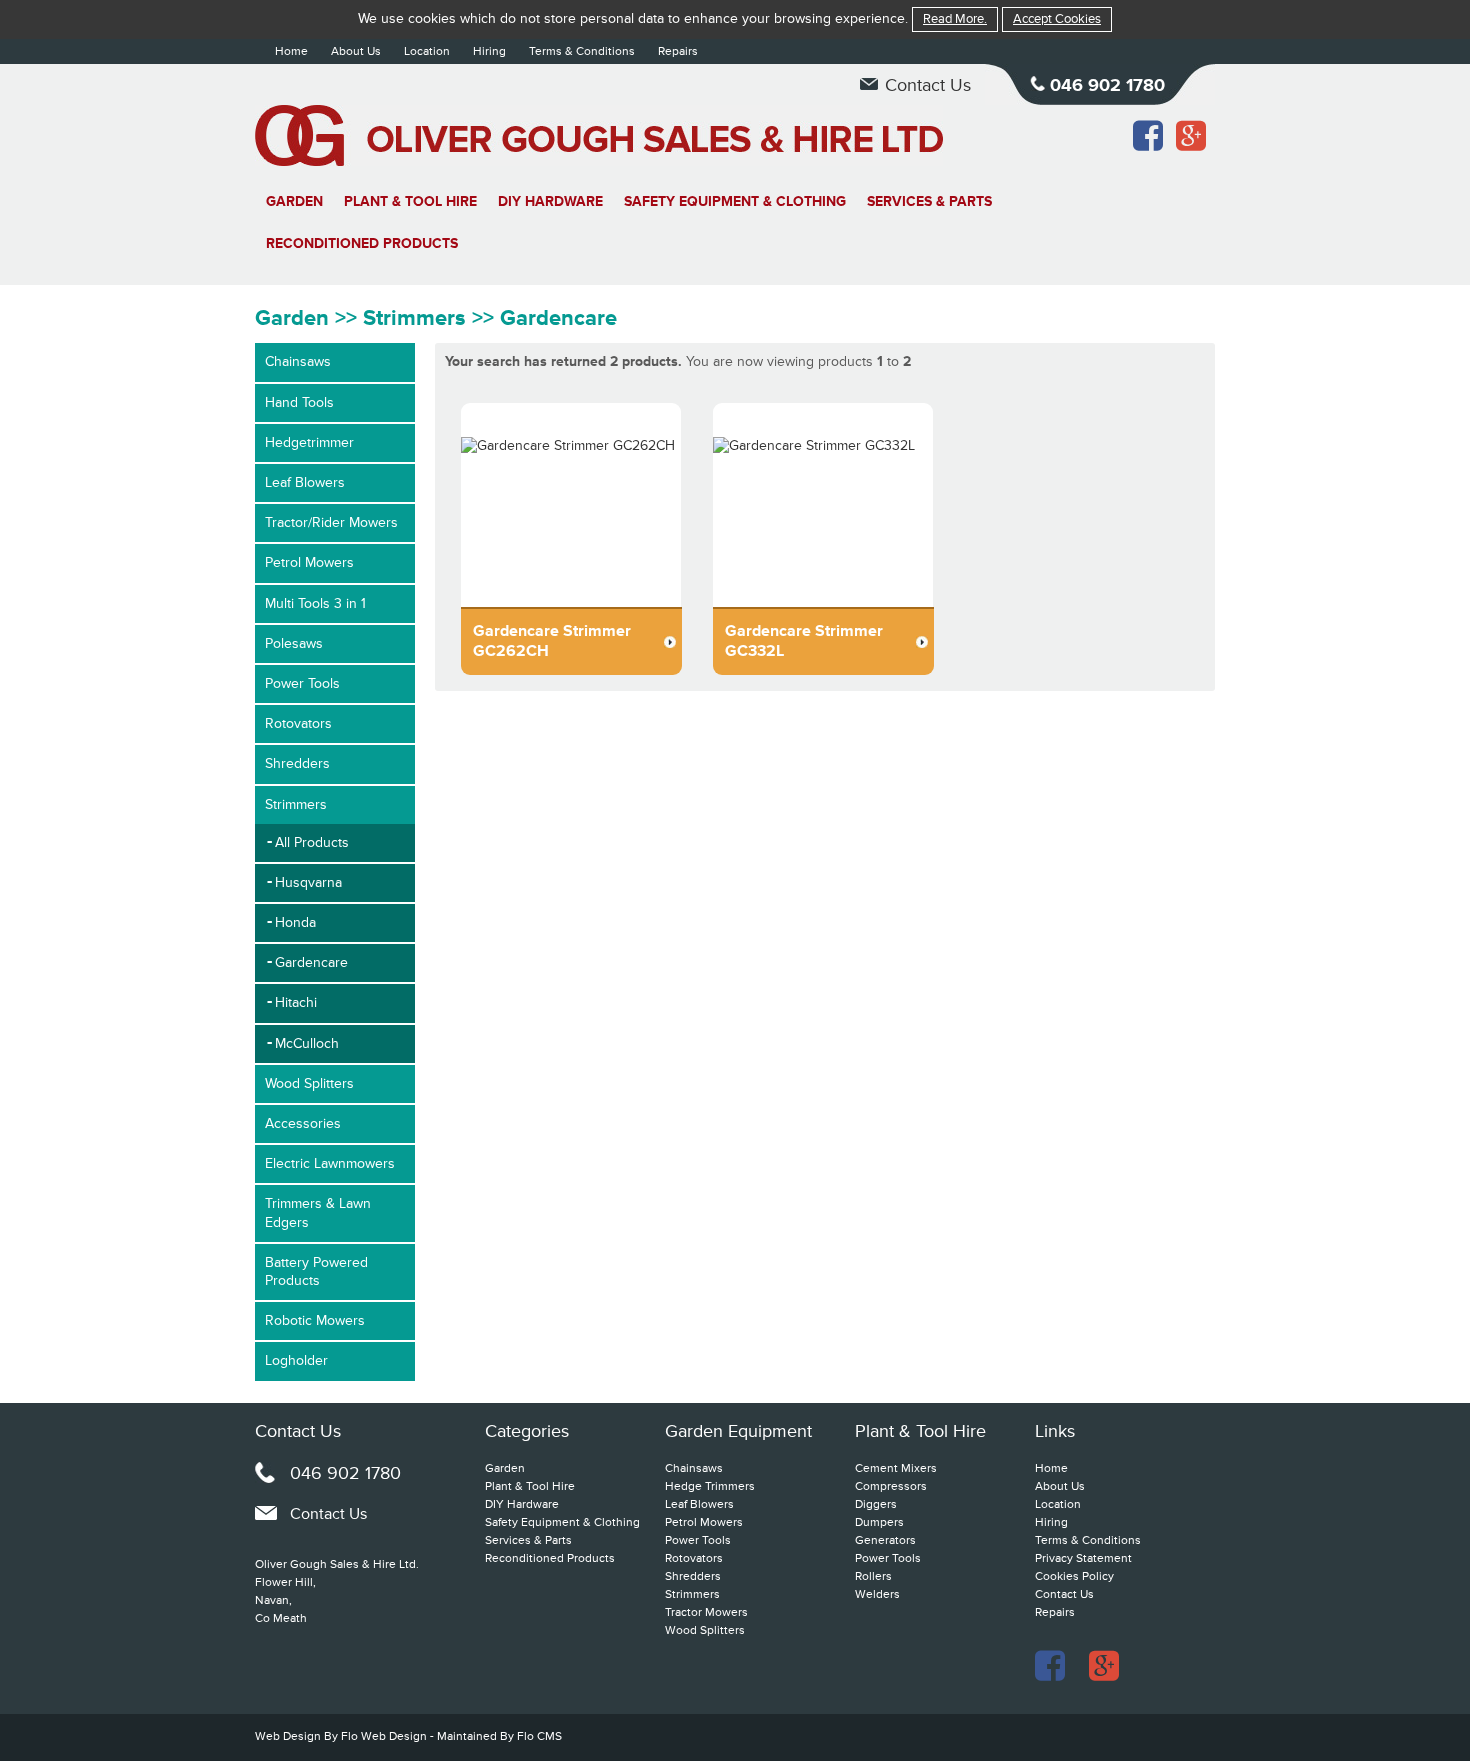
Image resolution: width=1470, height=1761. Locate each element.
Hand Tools (299, 402)
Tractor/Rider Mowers (331, 522)
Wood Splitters (309, 1083)
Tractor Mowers (706, 1612)
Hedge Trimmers (710, 1486)
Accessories (303, 1123)
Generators (885, 1540)
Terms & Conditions (582, 51)
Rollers (873, 1576)
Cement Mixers (896, 1468)
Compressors (891, 1486)
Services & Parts (929, 201)
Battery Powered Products (316, 1271)
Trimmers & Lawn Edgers (318, 1212)
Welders (877, 1594)
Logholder (296, 1360)
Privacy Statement (1083, 1558)
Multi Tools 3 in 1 (315, 603)
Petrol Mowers (309, 562)
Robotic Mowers (315, 1320)
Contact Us (928, 85)
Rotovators (298, 723)
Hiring (489, 51)
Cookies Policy (1074, 1576)
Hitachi (296, 1002)
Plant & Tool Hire (410, 201)
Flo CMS (539, 1736)
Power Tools (302, 683)
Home (291, 51)
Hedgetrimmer (309, 442)
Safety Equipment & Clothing (735, 201)
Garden (294, 201)
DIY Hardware (550, 201)
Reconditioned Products (362, 243)
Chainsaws (298, 361)
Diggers (876, 1504)
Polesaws (294, 643)
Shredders (297, 763)
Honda (295, 922)
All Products (312, 842)
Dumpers (879, 1522)
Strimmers (296, 804)
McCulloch (307, 1043)
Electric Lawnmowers (330, 1163)
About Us (356, 51)
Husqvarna (308, 882)
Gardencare (311, 962)
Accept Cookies (1057, 19)
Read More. (955, 19)
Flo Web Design (385, 1736)
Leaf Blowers (305, 482)
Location (427, 51)
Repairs (678, 51)
